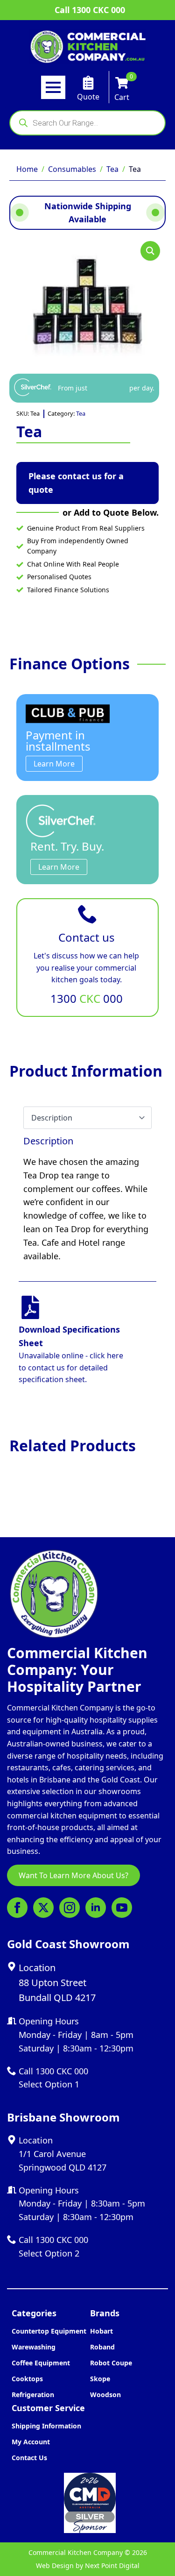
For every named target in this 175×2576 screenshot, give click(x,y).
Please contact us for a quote (76, 483)
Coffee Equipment (41, 2363)
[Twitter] (43, 1908)
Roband (102, 2347)
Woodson (105, 2395)
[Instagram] (70, 1908)
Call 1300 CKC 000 (90, 10)
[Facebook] (17, 1908)
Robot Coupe (111, 2363)
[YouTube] (122, 1908)
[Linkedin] (96, 1908)
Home (27, 169)
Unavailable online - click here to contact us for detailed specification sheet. (71, 1367)
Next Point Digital (112, 2565)
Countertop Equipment (49, 2331)
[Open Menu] (53, 87)
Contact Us (29, 2458)
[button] (150, 251)
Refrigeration (33, 2395)
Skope (100, 2379)
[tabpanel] (87, 1199)
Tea (112, 169)
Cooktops (27, 2379)
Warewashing (34, 2347)
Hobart (101, 2331)
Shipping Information (46, 2426)
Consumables (72, 169)
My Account (31, 2442)
